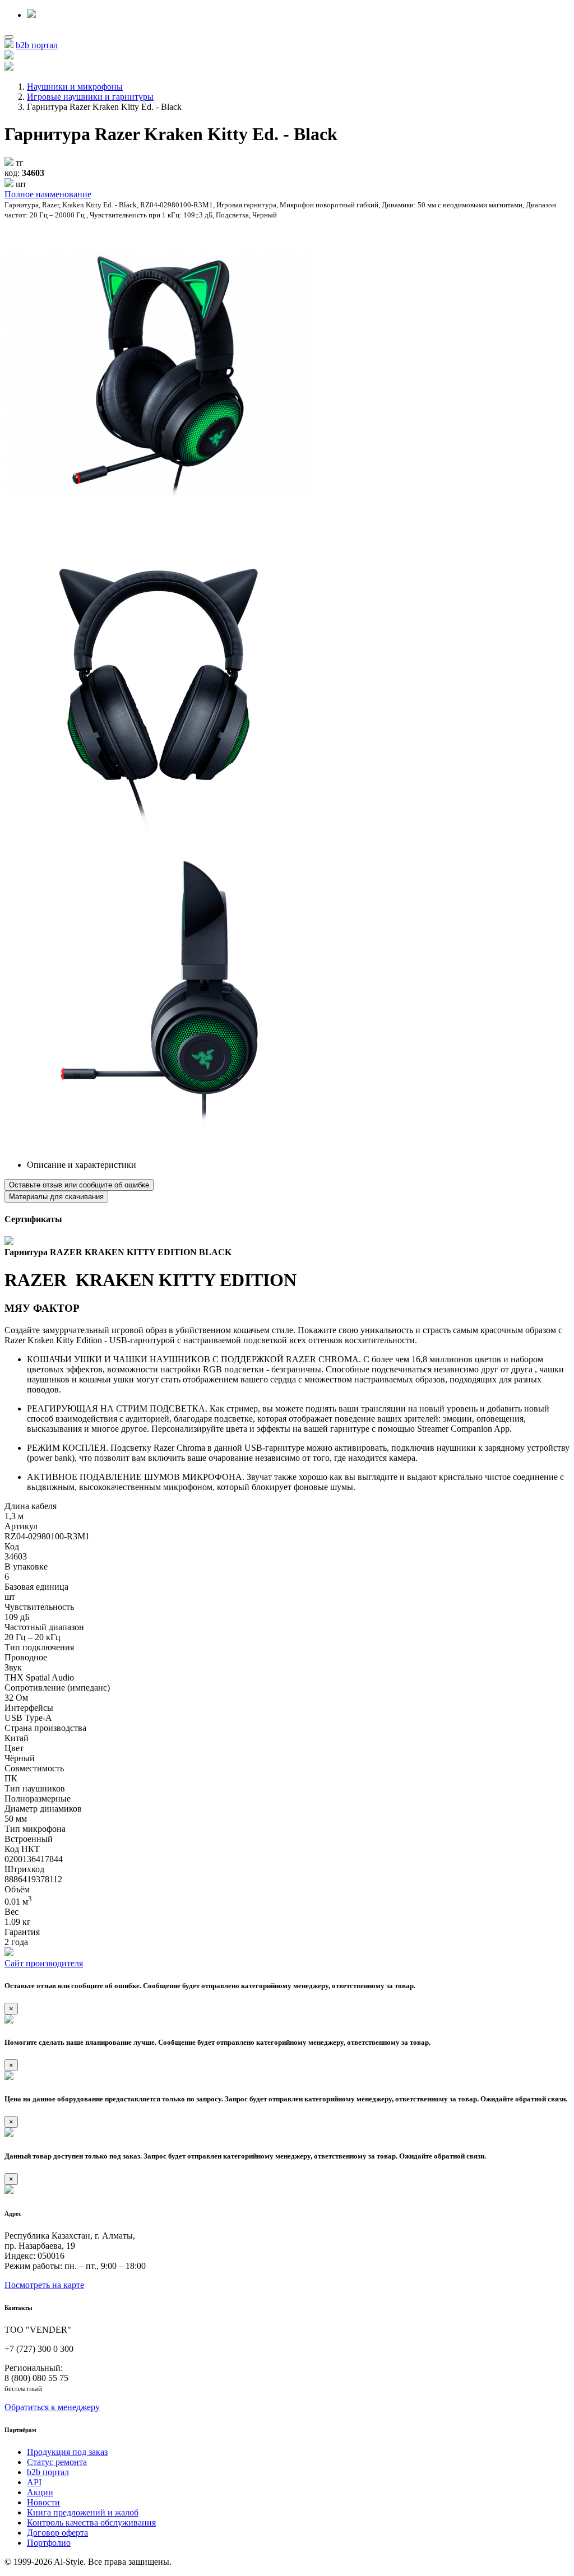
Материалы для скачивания (56, 1197)
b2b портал (37, 45)
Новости (43, 2502)
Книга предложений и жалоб (83, 2512)
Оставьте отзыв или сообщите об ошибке (79, 1185)
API (34, 2482)
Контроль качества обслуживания (91, 2522)
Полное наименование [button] (48, 194)
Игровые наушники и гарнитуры (90, 97)
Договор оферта (57, 2533)
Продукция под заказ (67, 2452)
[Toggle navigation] (9, 37)
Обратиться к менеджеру (52, 2407)
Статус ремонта (57, 2462)
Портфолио (49, 2543)
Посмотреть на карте (44, 2285)
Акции (40, 2492)
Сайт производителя (44, 1963)
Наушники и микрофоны (75, 87)
